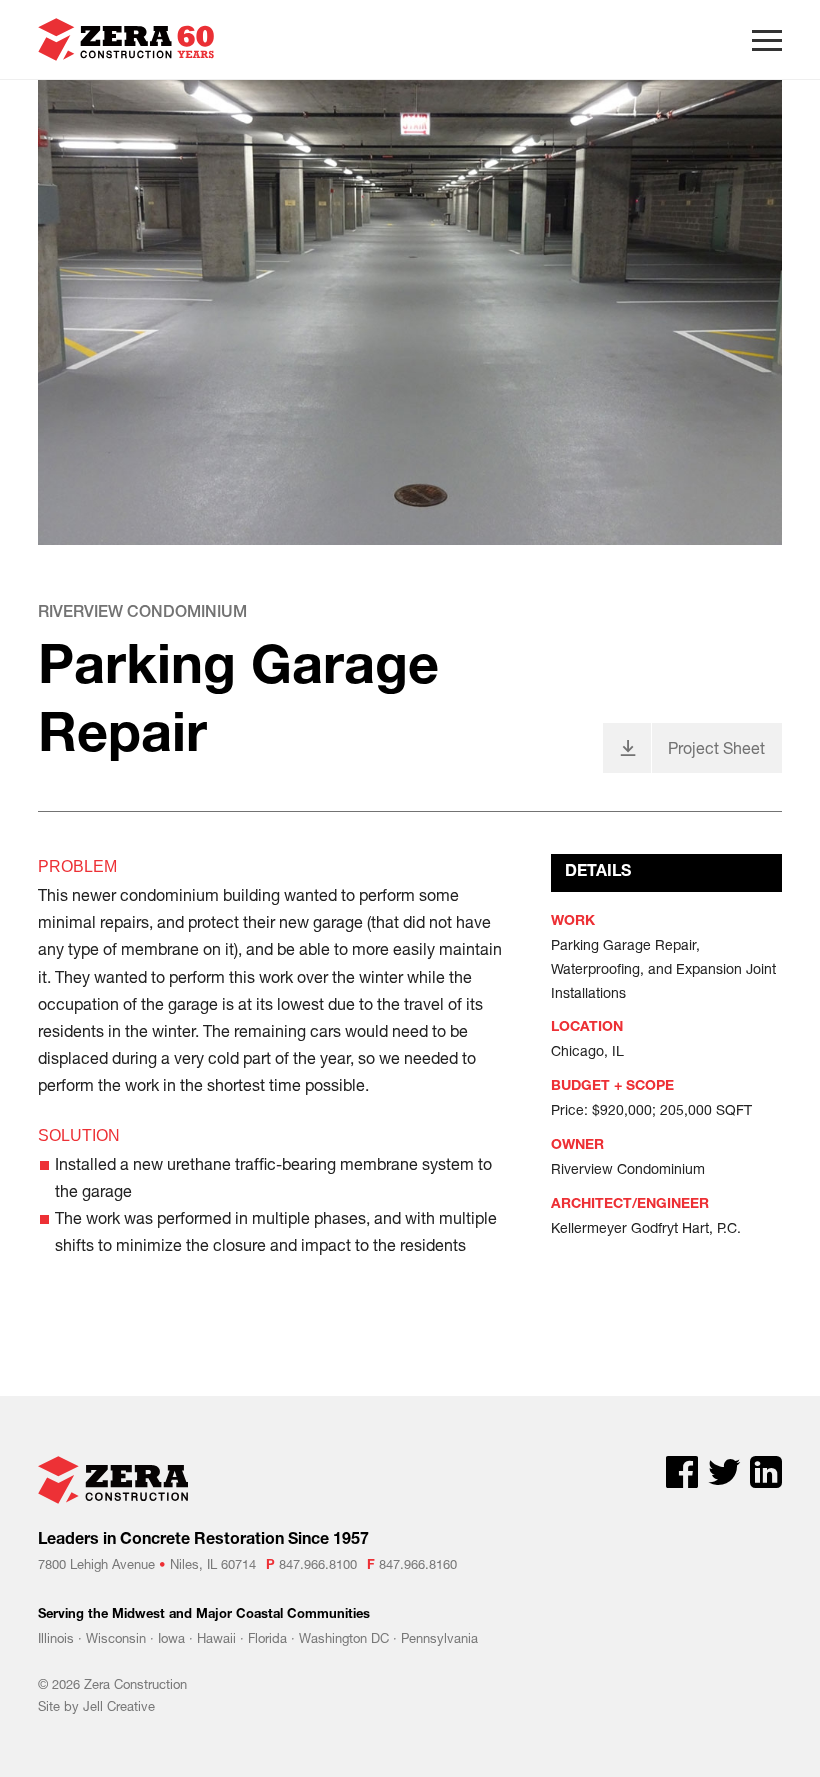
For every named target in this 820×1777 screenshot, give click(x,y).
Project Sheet (716, 747)
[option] (410, 312)
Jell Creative (119, 1706)
